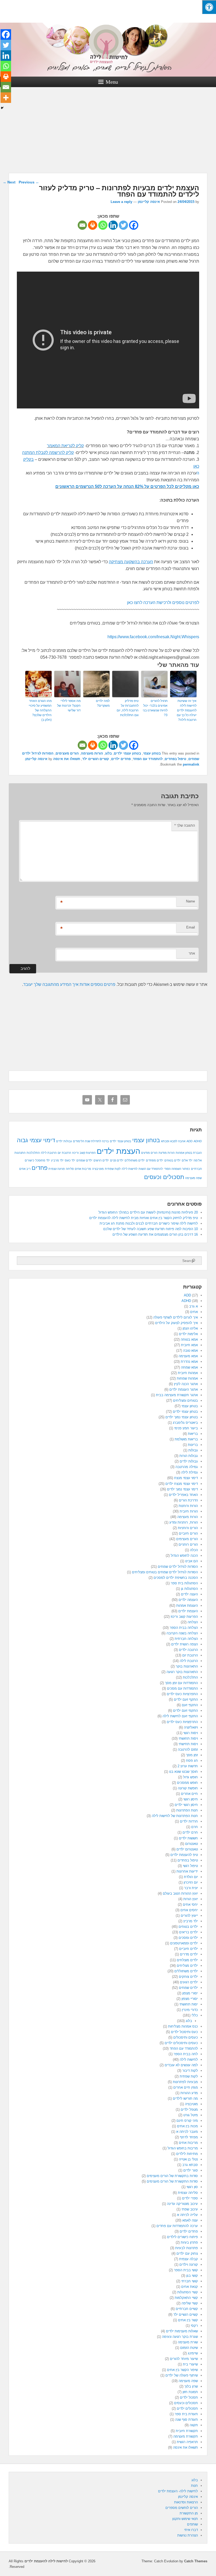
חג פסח (192, 1761)
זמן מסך (192, 1755)
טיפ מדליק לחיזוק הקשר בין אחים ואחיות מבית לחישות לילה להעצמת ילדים (144, 1218)
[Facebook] (134, 225)
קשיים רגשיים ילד (96, 759)
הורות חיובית (189, 1511)
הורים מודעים (149, 1153)
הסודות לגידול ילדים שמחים (178, 1567)
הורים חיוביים (188, 1533)
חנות (194, 2486)
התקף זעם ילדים (186, 1699)
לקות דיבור (190, 2071)
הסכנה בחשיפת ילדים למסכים (176, 1578)
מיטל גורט (191, 2115)
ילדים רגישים (101, 1160)
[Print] (93, 225)
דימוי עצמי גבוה (36, 1140)
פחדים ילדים (121, 759)
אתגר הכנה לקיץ (186, 1384)
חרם (195, 1827)
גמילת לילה (190, 1472)
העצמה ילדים (188, 1600)
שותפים (192, 2524)
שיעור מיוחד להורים (184, 2359)
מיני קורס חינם (187, 2121)
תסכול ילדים (189, 2397)
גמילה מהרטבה (187, 1467)
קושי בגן (192, 2276)
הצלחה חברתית (186, 1639)
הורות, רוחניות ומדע (184, 1522)
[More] (6, 98)
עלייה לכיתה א (187, 2215)
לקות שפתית (113, 1169)
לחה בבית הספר (186, 2054)
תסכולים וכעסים (164, 1177)
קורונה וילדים (189, 2265)
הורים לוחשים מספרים (182, 2508)
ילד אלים (187, 1160)
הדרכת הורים (188, 1500)
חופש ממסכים (187, 1783)
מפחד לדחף (189, 2137)
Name (190, 901)
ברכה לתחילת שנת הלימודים (91, 1141)
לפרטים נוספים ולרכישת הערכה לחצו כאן (163, 603)
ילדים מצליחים (187, 1966)
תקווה (194, 2425)
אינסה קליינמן (149, 202)
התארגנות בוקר (187, 1666)
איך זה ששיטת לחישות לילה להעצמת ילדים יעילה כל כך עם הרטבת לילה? (187, 710)
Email (191, 927)
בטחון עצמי (152, 753)
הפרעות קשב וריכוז (84, 1153)
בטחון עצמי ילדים (127, 753)
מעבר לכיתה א (187, 2132)
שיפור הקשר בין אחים (182, 2370)
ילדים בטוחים (173, 1160)
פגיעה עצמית (57, 1169)
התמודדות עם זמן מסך (181, 1683)
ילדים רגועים (189, 1982)
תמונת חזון (190, 2392)
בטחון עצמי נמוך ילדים (182, 1417)
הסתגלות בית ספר (184, 1583)
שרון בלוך (191, 2386)
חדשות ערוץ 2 (188, 1766)
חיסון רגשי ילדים (186, 1805)
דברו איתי (191, 2530)
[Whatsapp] (103, 225)
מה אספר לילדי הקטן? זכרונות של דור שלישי (69, 706)
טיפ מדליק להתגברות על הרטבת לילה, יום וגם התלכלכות (128, 708)
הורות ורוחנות (188, 1506)
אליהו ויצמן (190, 1328)
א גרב (193, 1306)
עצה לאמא (190, 2220)
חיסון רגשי (191, 1799)
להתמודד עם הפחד (148, 759)
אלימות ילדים (188, 1334)
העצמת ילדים (118, 1151)
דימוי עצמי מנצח (186, 1478)
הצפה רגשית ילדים (185, 1644)
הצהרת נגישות (188, 2535)
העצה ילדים (189, 1594)
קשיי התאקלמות (186, 2298)
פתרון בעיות (189, 2242)
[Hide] (2, 108)
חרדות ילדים (189, 1821)
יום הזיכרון (191, 1882)
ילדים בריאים (188, 1932)
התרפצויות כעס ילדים (182, 1722)
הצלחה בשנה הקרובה (182, 1633)
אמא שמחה (189, 1367)
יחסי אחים (190, 1904)
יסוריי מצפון (190, 1999)
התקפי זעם (190, 1705)
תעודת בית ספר (186, 2414)
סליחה (70, 1169)
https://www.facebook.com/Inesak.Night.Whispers (153, 637)
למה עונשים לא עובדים (181, 2065)
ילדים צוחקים (188, 1977)
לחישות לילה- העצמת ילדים (178, 2491)
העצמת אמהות (187, 1606)
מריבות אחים (83, 1169)
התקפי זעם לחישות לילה (180, 1716)
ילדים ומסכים (188, 1938)
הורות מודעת (167, 1153)
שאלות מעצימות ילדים (182, 2331)
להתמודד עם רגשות (151, 1169)
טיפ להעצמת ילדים (184, 1855)
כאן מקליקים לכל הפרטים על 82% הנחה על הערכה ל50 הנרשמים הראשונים (127, 486)
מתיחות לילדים (187, 2154)
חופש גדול (190, 1777)
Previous (29, 182)
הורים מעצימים (67, 753)
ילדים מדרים (189, 1954)
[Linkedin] (113, 225)
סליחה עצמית (188, 2193)
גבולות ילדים (64, 1141)
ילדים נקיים (117, 1160)
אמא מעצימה (188, 1356)
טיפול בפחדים (175, 759)
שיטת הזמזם (189, 2348)
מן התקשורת (189, 2513)
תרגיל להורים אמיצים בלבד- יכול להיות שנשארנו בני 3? (155, 708)
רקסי (194, 2326)
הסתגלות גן (189, 1589)
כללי (195, 2015)
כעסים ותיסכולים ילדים (181, 2043)
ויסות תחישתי (188, 1744)
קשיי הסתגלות (188, 2292)
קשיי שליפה (190, 2303)
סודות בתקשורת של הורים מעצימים (172, 2176)
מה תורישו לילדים (185, 2098)
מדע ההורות (189, 2093)
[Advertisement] (108, 134)
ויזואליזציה (191, 1727)
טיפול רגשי (190, 1866)
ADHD (198, 1141)
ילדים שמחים (84, 1160)
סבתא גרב (190, 2165)
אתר (192, 953)
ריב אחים (25, 1169)
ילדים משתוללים (135, 1160)
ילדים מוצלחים (187, 1960)
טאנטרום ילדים (187, 1849)
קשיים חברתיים (187, 2309)
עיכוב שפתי (190, 2209)
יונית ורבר (191, 1888)
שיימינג (193, 2353)
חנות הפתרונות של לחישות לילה (175, 1816)
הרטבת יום (64, 1153)
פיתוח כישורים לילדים (182, 2237)
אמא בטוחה (189, 1339)
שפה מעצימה (193, 1178)
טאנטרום (192, 1844)
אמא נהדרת (189, 1362)
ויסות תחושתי (188, 1738)
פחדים (40, 1168)
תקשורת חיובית (187, 2431)
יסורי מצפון (190, 1993)
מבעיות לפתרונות (185, 2082)
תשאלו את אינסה (67, 759)
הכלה (194, 1550)
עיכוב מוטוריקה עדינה (182, 2204)
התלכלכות (33, 1153)
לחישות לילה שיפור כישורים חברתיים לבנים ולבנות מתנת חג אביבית (149, 1223)
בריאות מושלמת (186, 1439)
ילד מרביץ (57, 1160)
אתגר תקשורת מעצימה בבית (177, 1395)
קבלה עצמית (188, 2259)
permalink (191, 764)
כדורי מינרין (190, 2010)
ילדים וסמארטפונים (184, 1943)
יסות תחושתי (189, 2004)
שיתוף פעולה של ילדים (182, 2375)
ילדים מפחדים (155, 1160)
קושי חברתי (190, 2281)
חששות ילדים (188, 1838)
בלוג (108, 753)
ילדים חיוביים (188, 1949)
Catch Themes (196, 2561)
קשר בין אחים (188, 2320)
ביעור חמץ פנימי (186, 1428)
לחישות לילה (130, 1169)
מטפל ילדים (189, 2110)
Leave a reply (121, 202)
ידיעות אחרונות (187, 1871)
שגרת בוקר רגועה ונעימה (180, 2337)
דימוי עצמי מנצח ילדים (182, 1484)
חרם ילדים (190, 1832)
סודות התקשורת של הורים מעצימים (172, 2181)
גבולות (193, 1450)
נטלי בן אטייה (188, 2159)
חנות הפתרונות (187, 1810)
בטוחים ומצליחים (185, 1401)
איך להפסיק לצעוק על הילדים (176, 1323)
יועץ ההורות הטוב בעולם (180, 1893)
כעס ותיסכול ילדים (184, 2032)
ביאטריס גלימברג (185, 1423)
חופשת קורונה (188, 1788)
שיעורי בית (190, 2364)
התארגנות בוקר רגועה (182, 1672)
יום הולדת (191, 1877)
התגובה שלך (185, 825)
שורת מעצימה (188, 2342)
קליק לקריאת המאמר (65, 446)
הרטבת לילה (49, 1153)
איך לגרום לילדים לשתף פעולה (176, 1317)
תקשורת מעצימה (186, 2436)
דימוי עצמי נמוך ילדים (182, 1489)
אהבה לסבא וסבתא (173, 1141)
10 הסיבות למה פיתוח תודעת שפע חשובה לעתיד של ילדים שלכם (151, 1229)
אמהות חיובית (188, 1373)
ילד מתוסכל (43, 1160)
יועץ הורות (191, 1899)
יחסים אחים (189, 1910)
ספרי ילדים (190, 2198)
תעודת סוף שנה (186, 2420)
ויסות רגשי (191, 1733)
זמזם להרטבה (188, 1749)
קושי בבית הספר (186, 2270)
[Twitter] (123, 225)
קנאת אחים (190, 2287)
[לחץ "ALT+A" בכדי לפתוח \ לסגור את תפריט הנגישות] (209, 7)
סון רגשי (192, 2187)
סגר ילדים (191, 2170)
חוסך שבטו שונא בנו (183, 1772)
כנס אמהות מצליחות (183, 2026)
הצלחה (193, 1622)
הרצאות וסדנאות (186, 2502)
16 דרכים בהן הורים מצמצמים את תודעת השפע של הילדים (155, 1234)
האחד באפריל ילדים (183, 1495)
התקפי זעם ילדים (185, 1711)
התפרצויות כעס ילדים (182, 1694)
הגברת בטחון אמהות (189, 1153)
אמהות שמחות (187, 1378)
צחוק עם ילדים (187, 2253)
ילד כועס (70, 1160)
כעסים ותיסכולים (186, 2037)
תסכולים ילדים (187, 2408)
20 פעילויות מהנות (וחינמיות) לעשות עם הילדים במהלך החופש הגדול (148, 1212)
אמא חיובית (189, 1345)
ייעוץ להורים (189, 1916)
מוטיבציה (98, 1169)
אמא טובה (190, 1351)
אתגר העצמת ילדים (184, 1389)
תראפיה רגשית (187, 2442)
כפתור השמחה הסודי (177, 1169)
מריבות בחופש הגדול (183, 2148)
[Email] (82, 225)
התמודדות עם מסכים (182, 1688)
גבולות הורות (189, 1456)
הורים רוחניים (188, 1544)
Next (9, 182)
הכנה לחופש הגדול (184, 1556)
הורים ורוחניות (188, 1528)
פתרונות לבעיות (186, 2248)
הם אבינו (192, 1561)
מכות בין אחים (187, 2126)
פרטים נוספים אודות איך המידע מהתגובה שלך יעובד (69, 984)
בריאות (193, 1434)
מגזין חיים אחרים (186, 2087)
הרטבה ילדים (188, 1650)
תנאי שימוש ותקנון (185, 2519)
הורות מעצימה (92, 753)
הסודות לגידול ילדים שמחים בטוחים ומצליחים (165, 1572)
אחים (194, 1312)
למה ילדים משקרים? (103, 703)
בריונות (193, 1445)
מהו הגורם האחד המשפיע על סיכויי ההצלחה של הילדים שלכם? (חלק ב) (40, 710)
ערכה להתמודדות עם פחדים (177, 2226)
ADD (190, 1141)
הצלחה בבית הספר (184, 1628)
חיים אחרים (189, 1794)
